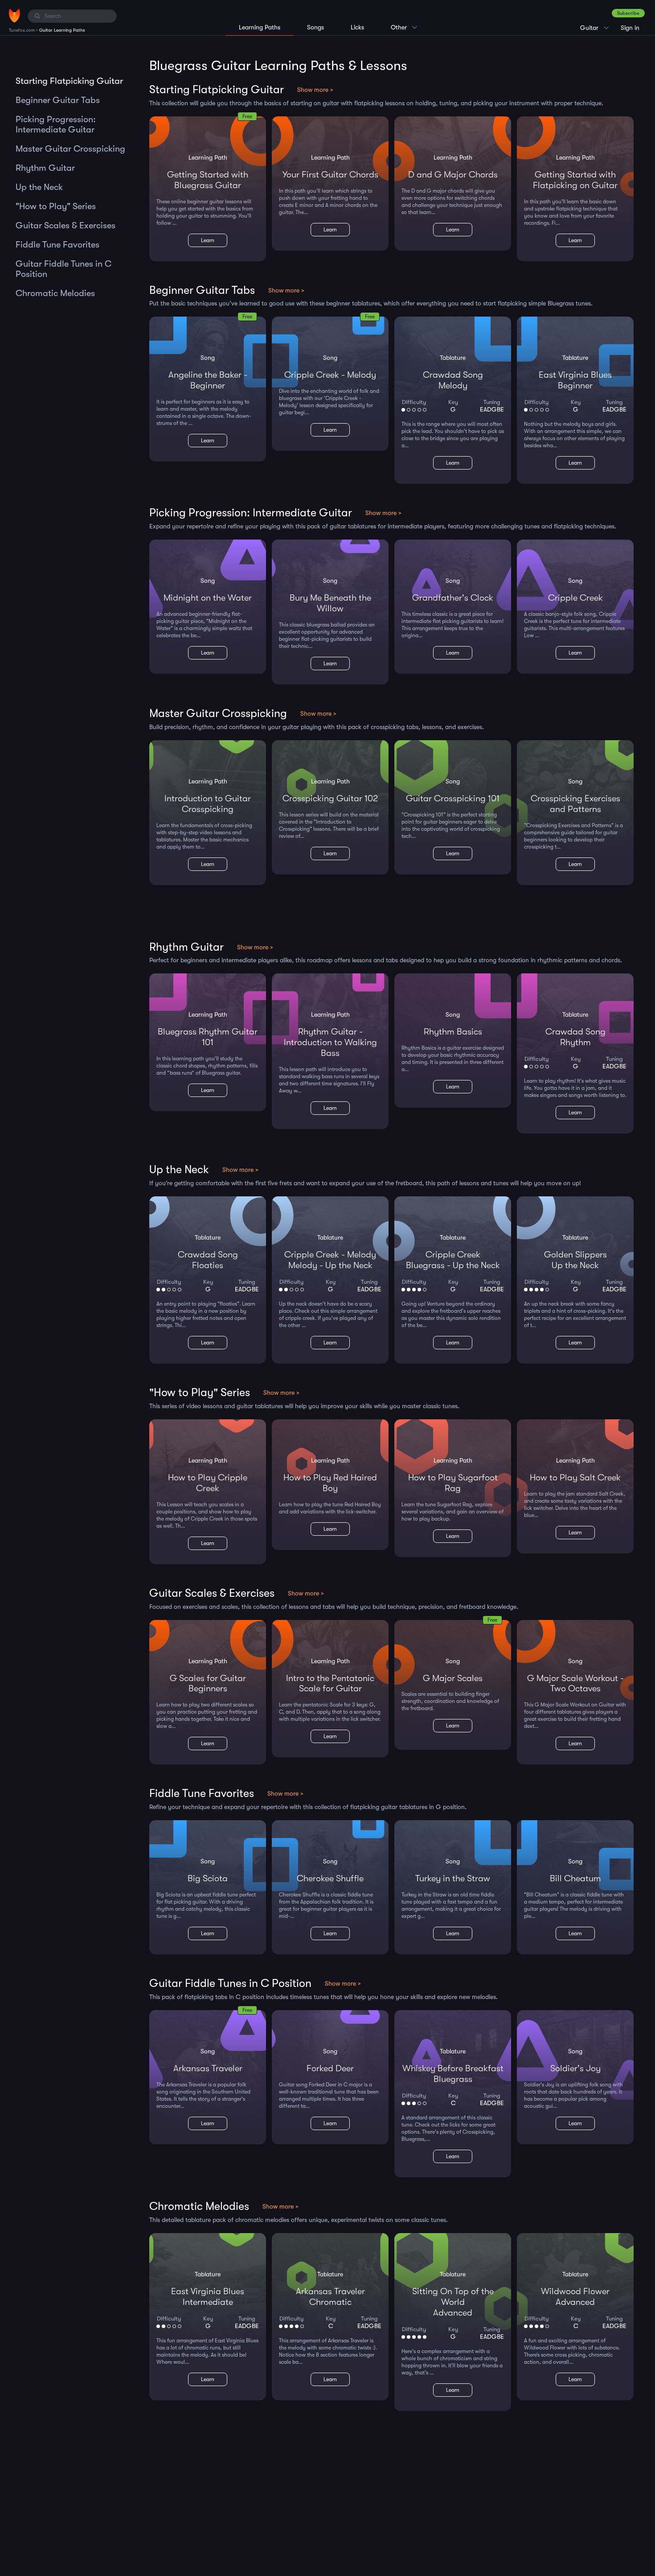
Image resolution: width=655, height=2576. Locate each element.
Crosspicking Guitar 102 (330, 798)
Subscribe (628, 13)
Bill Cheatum (575, 1878)
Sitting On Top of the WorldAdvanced (453, 2302)
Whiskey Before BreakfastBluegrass (453, 2074)
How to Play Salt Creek (575, 1478)
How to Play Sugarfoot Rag (453, 1483)
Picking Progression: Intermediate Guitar (56, 124)
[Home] (14, 16)
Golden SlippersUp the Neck (575, 1260)
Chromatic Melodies (55, 293)
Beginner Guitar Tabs (58, 100)
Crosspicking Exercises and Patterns (575, 804)
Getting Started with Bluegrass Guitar (208, 180)
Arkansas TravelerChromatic (330, 2297)
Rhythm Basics (453, 1032)
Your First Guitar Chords (330, 175)
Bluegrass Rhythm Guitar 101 (208, 1037)
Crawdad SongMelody (453, 380)
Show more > (315, 90)
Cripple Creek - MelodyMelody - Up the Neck (330, 1260)
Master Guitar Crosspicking (70, 149)
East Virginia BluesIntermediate (208, 2297)
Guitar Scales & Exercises (65, 225)
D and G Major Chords (453, 175)
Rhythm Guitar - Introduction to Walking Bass (330, 1042)
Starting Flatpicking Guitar (69, 81)
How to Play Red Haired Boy (330, 1483)
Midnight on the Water (208, 598)
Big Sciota (208, 1878)
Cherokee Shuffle (330, 1878)
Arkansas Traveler (208, 2068)
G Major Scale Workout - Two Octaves (575, 1684)
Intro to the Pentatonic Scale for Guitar (330, 1684)
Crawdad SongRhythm (575, 1037)
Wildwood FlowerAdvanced (575, 2297)
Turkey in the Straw (453, 1878)
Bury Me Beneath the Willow (330, 603)
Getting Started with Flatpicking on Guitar (575, 180)
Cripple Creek (575, 598)
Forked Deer (330, 2068)
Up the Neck (39, 187)
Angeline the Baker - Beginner (208, 380)
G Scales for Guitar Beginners (208, 1684)
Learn (208, 240)
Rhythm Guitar (45, 168)
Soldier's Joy (575, 2068)
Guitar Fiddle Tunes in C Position (63, 269)
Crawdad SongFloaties (208, 1260)
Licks (357, 27)
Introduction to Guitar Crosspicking (208, 804)
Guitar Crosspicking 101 (453, 798)
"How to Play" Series (56, 206)
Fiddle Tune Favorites (57, 245)
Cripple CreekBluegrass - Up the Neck (453, 1260)
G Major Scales (453, 1678)
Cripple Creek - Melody (330, 375)
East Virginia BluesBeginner (575, 380)
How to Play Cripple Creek (208, 1483)
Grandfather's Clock (453, 598)
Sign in (630, 28)
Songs (315, 27)
